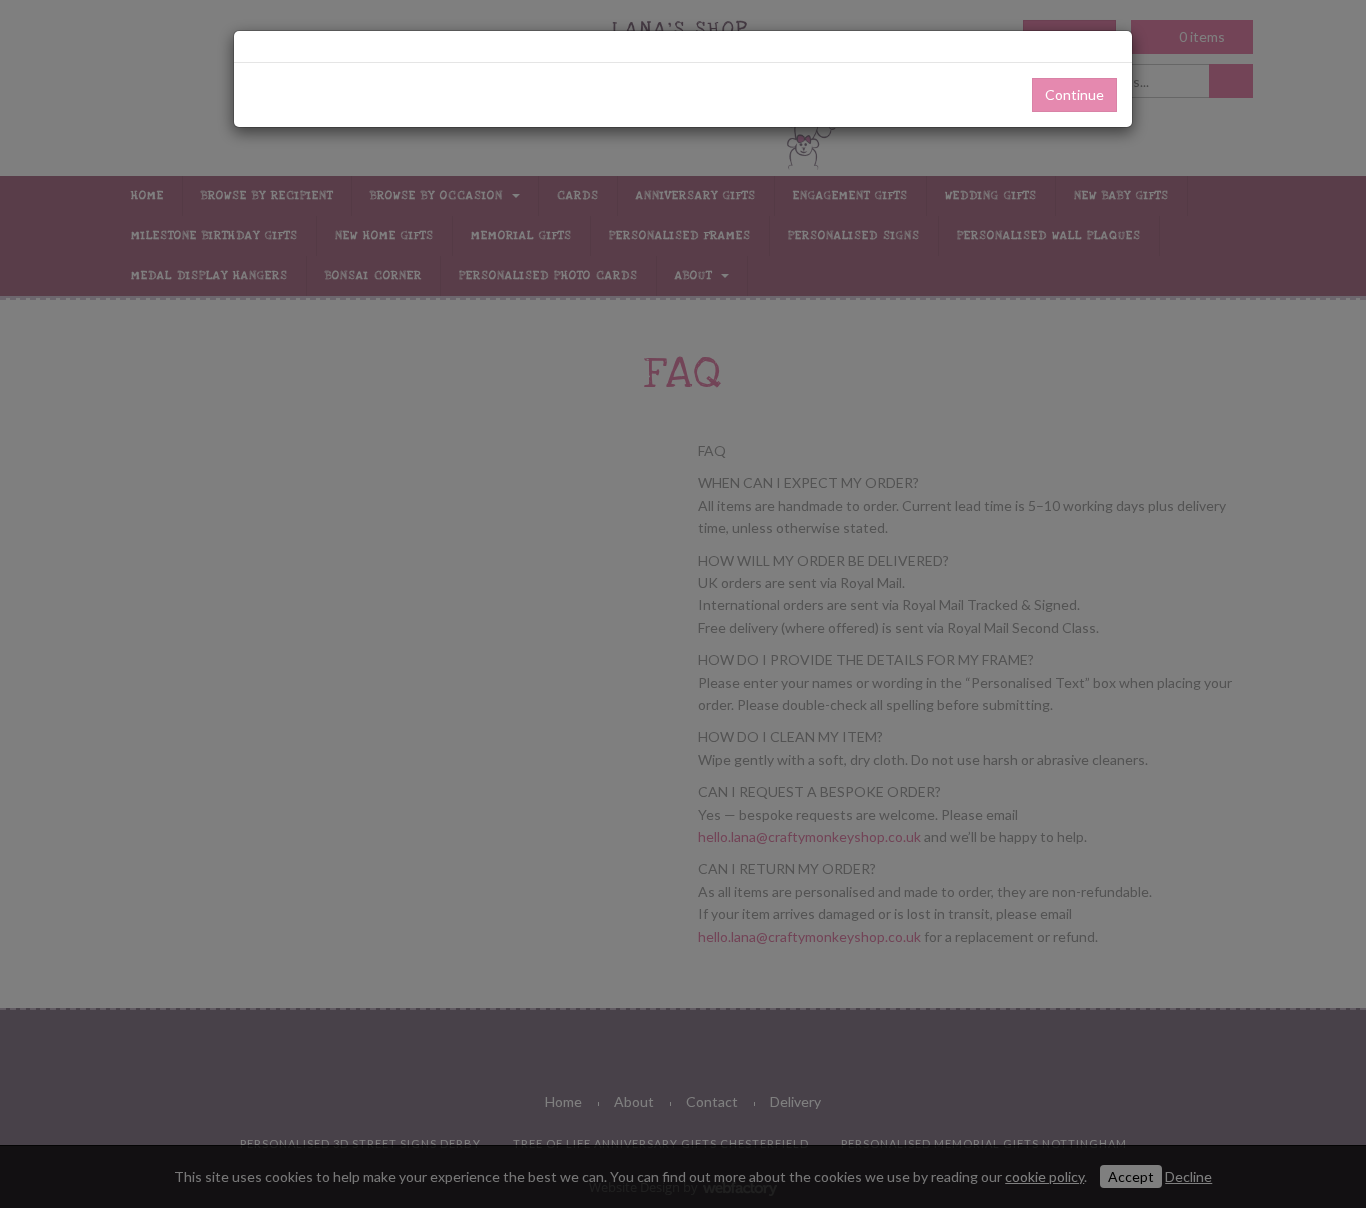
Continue (1074, 94)
